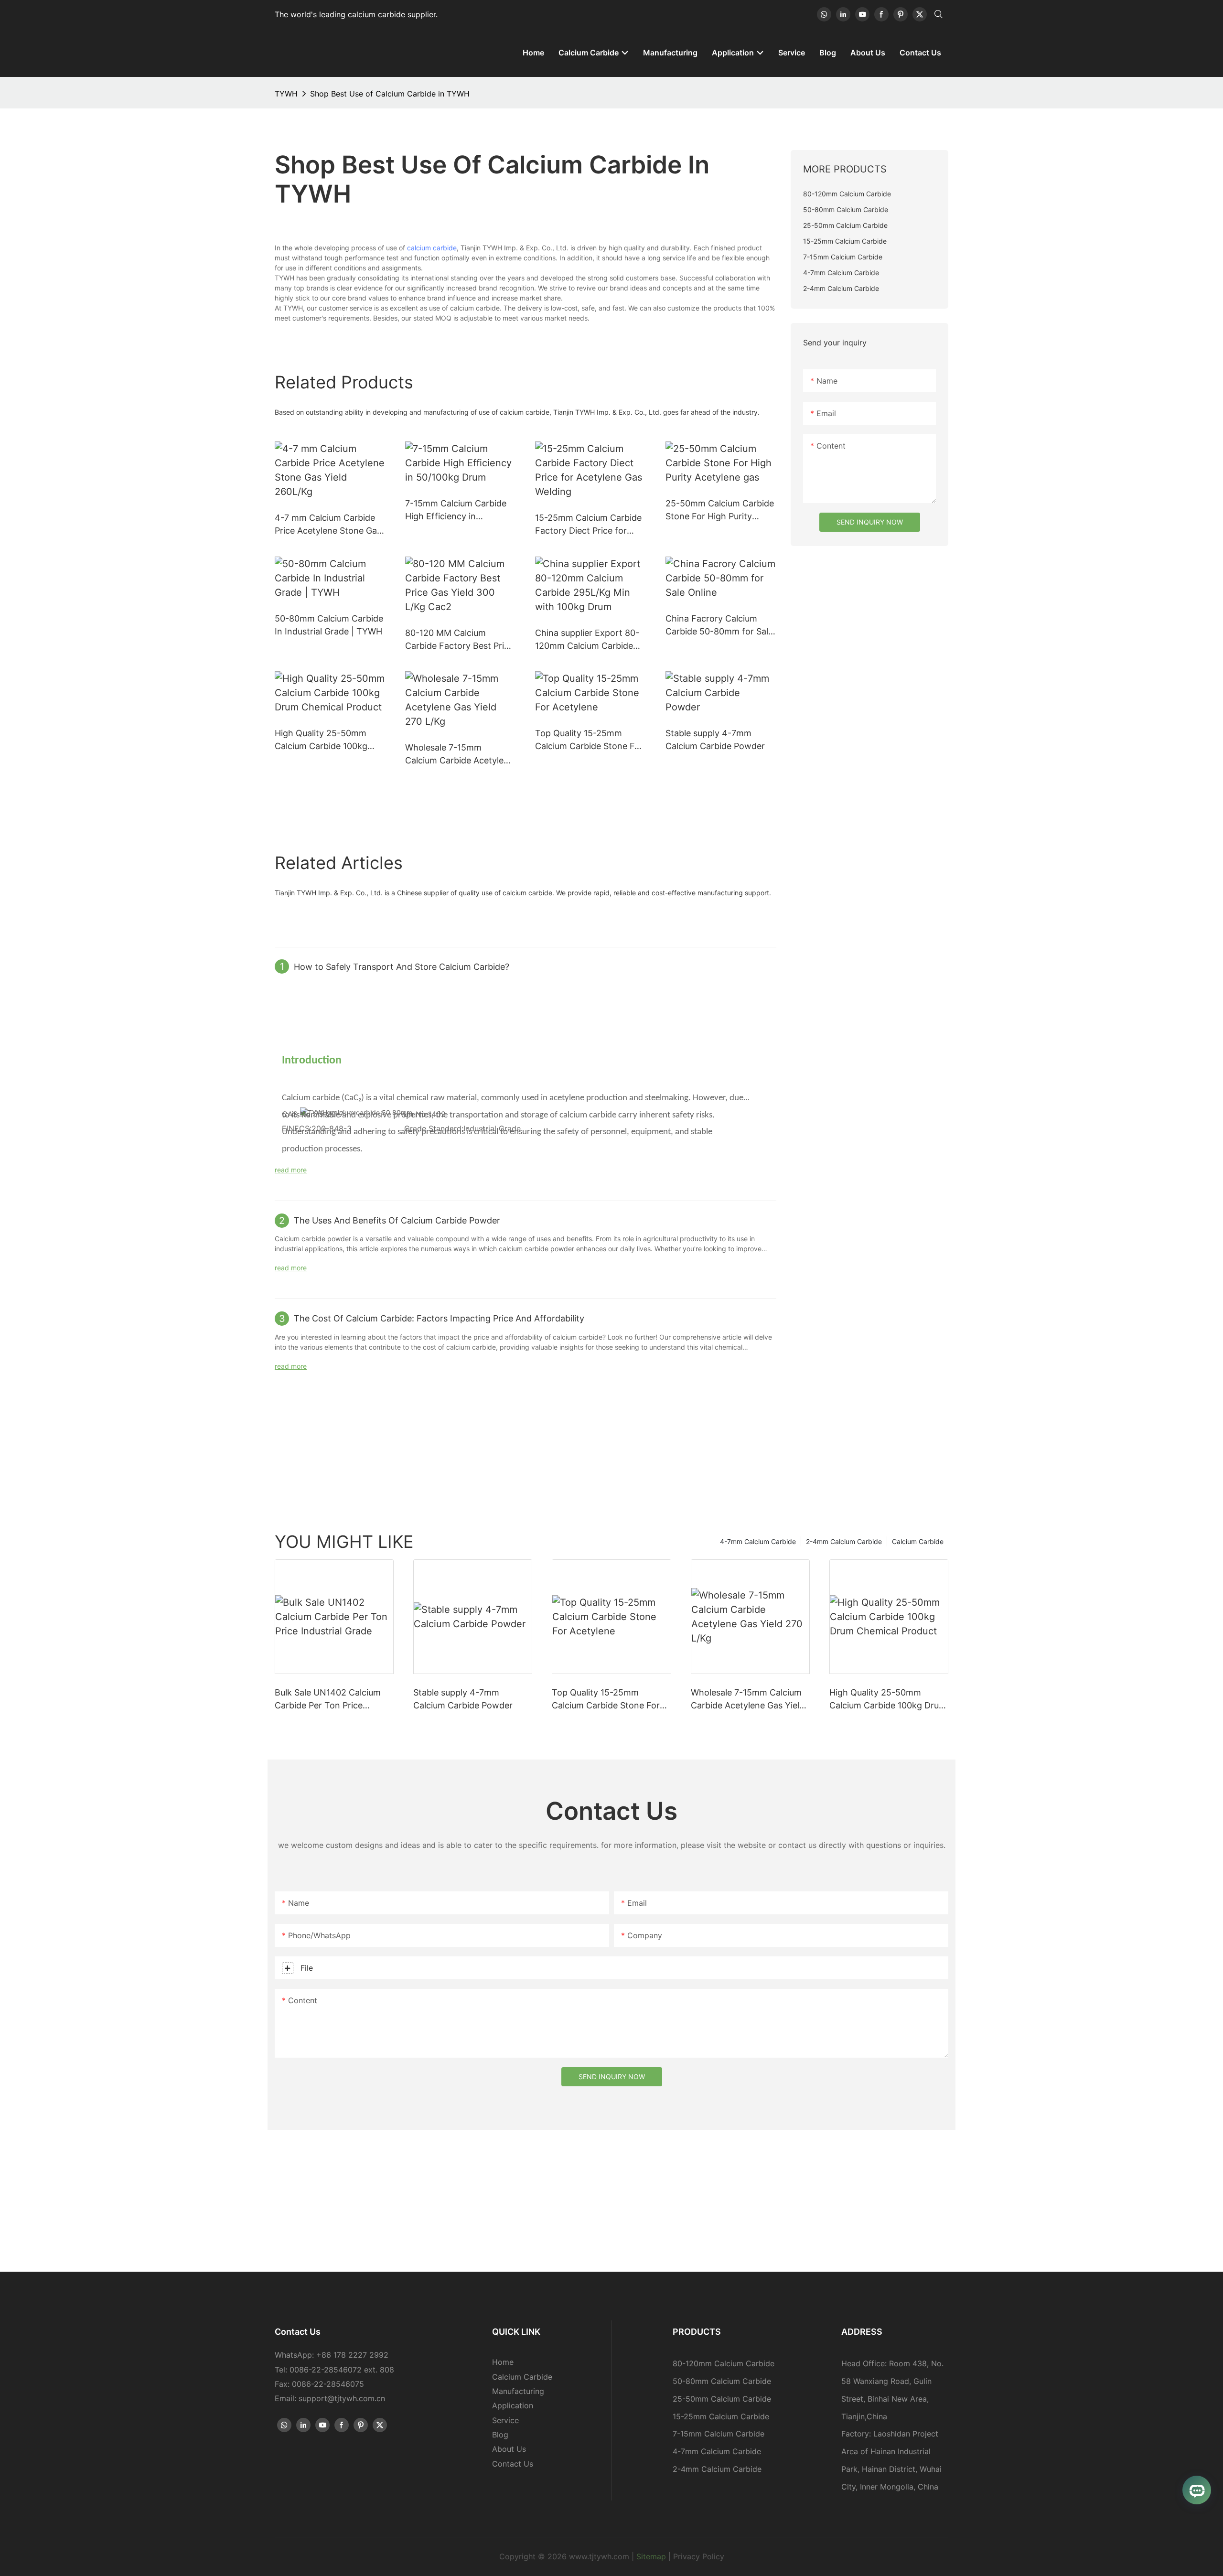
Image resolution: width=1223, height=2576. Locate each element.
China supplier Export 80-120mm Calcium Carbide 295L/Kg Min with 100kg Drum (587, 640)
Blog (500, 2435)
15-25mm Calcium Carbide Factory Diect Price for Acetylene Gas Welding (588, 525)
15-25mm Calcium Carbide (721, 2416)
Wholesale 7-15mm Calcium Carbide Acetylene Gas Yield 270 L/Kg (459, 755)
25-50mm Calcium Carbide (722, 2399)
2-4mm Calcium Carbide (844, 1541)
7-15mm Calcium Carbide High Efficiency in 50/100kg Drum (456, 510)
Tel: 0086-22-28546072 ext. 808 (334, 2370)
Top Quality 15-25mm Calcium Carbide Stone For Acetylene (589, 740)
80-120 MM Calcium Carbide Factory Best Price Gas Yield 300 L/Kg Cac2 (459, 640)
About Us (509, 2449)
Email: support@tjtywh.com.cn (330, 2398)
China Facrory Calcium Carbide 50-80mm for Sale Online (719, 626)
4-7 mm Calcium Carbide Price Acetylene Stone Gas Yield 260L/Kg (328, 525)
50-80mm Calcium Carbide (722, 2381)
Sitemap (651, 2556)
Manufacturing (518, 2391)
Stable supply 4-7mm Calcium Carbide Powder (715, 740)
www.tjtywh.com (599, 2556)
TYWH (286, 94)
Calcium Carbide (918, 1541)
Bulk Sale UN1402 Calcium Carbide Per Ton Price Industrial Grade (328, 1700)
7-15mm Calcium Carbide (719, 2434)
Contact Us (513, 2464)
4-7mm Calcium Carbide (758, 1541)
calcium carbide (432, 248)
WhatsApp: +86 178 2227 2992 (332, 2355)
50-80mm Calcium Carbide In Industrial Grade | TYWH (329, 625)
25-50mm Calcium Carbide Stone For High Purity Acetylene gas (720, 510)
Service (505, 2420)
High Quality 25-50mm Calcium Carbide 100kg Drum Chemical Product (323, 740)
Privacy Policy (699, 2556)
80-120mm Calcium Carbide (724, 2363)
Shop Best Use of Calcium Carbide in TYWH (390, 94)
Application (513, 2405)
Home (503, 2362)
